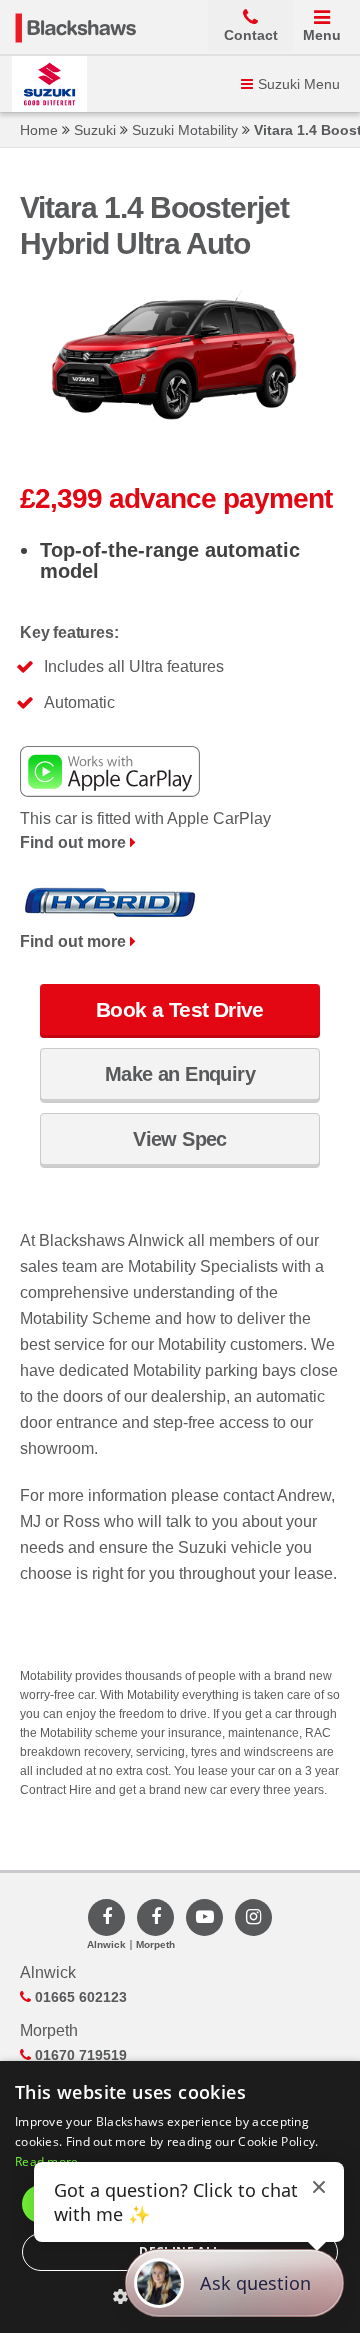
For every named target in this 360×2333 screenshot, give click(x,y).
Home (39, 130)
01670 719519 (79, 2055)
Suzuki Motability (185, 130)
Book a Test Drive (180, 1009)
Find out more (75, 842)
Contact (251, 35)
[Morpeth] (155, 1917)
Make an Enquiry (180, 1074)
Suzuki (95, 130)
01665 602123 (79, 1997)
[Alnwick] (106, 1917)
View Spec (180, 1139)
